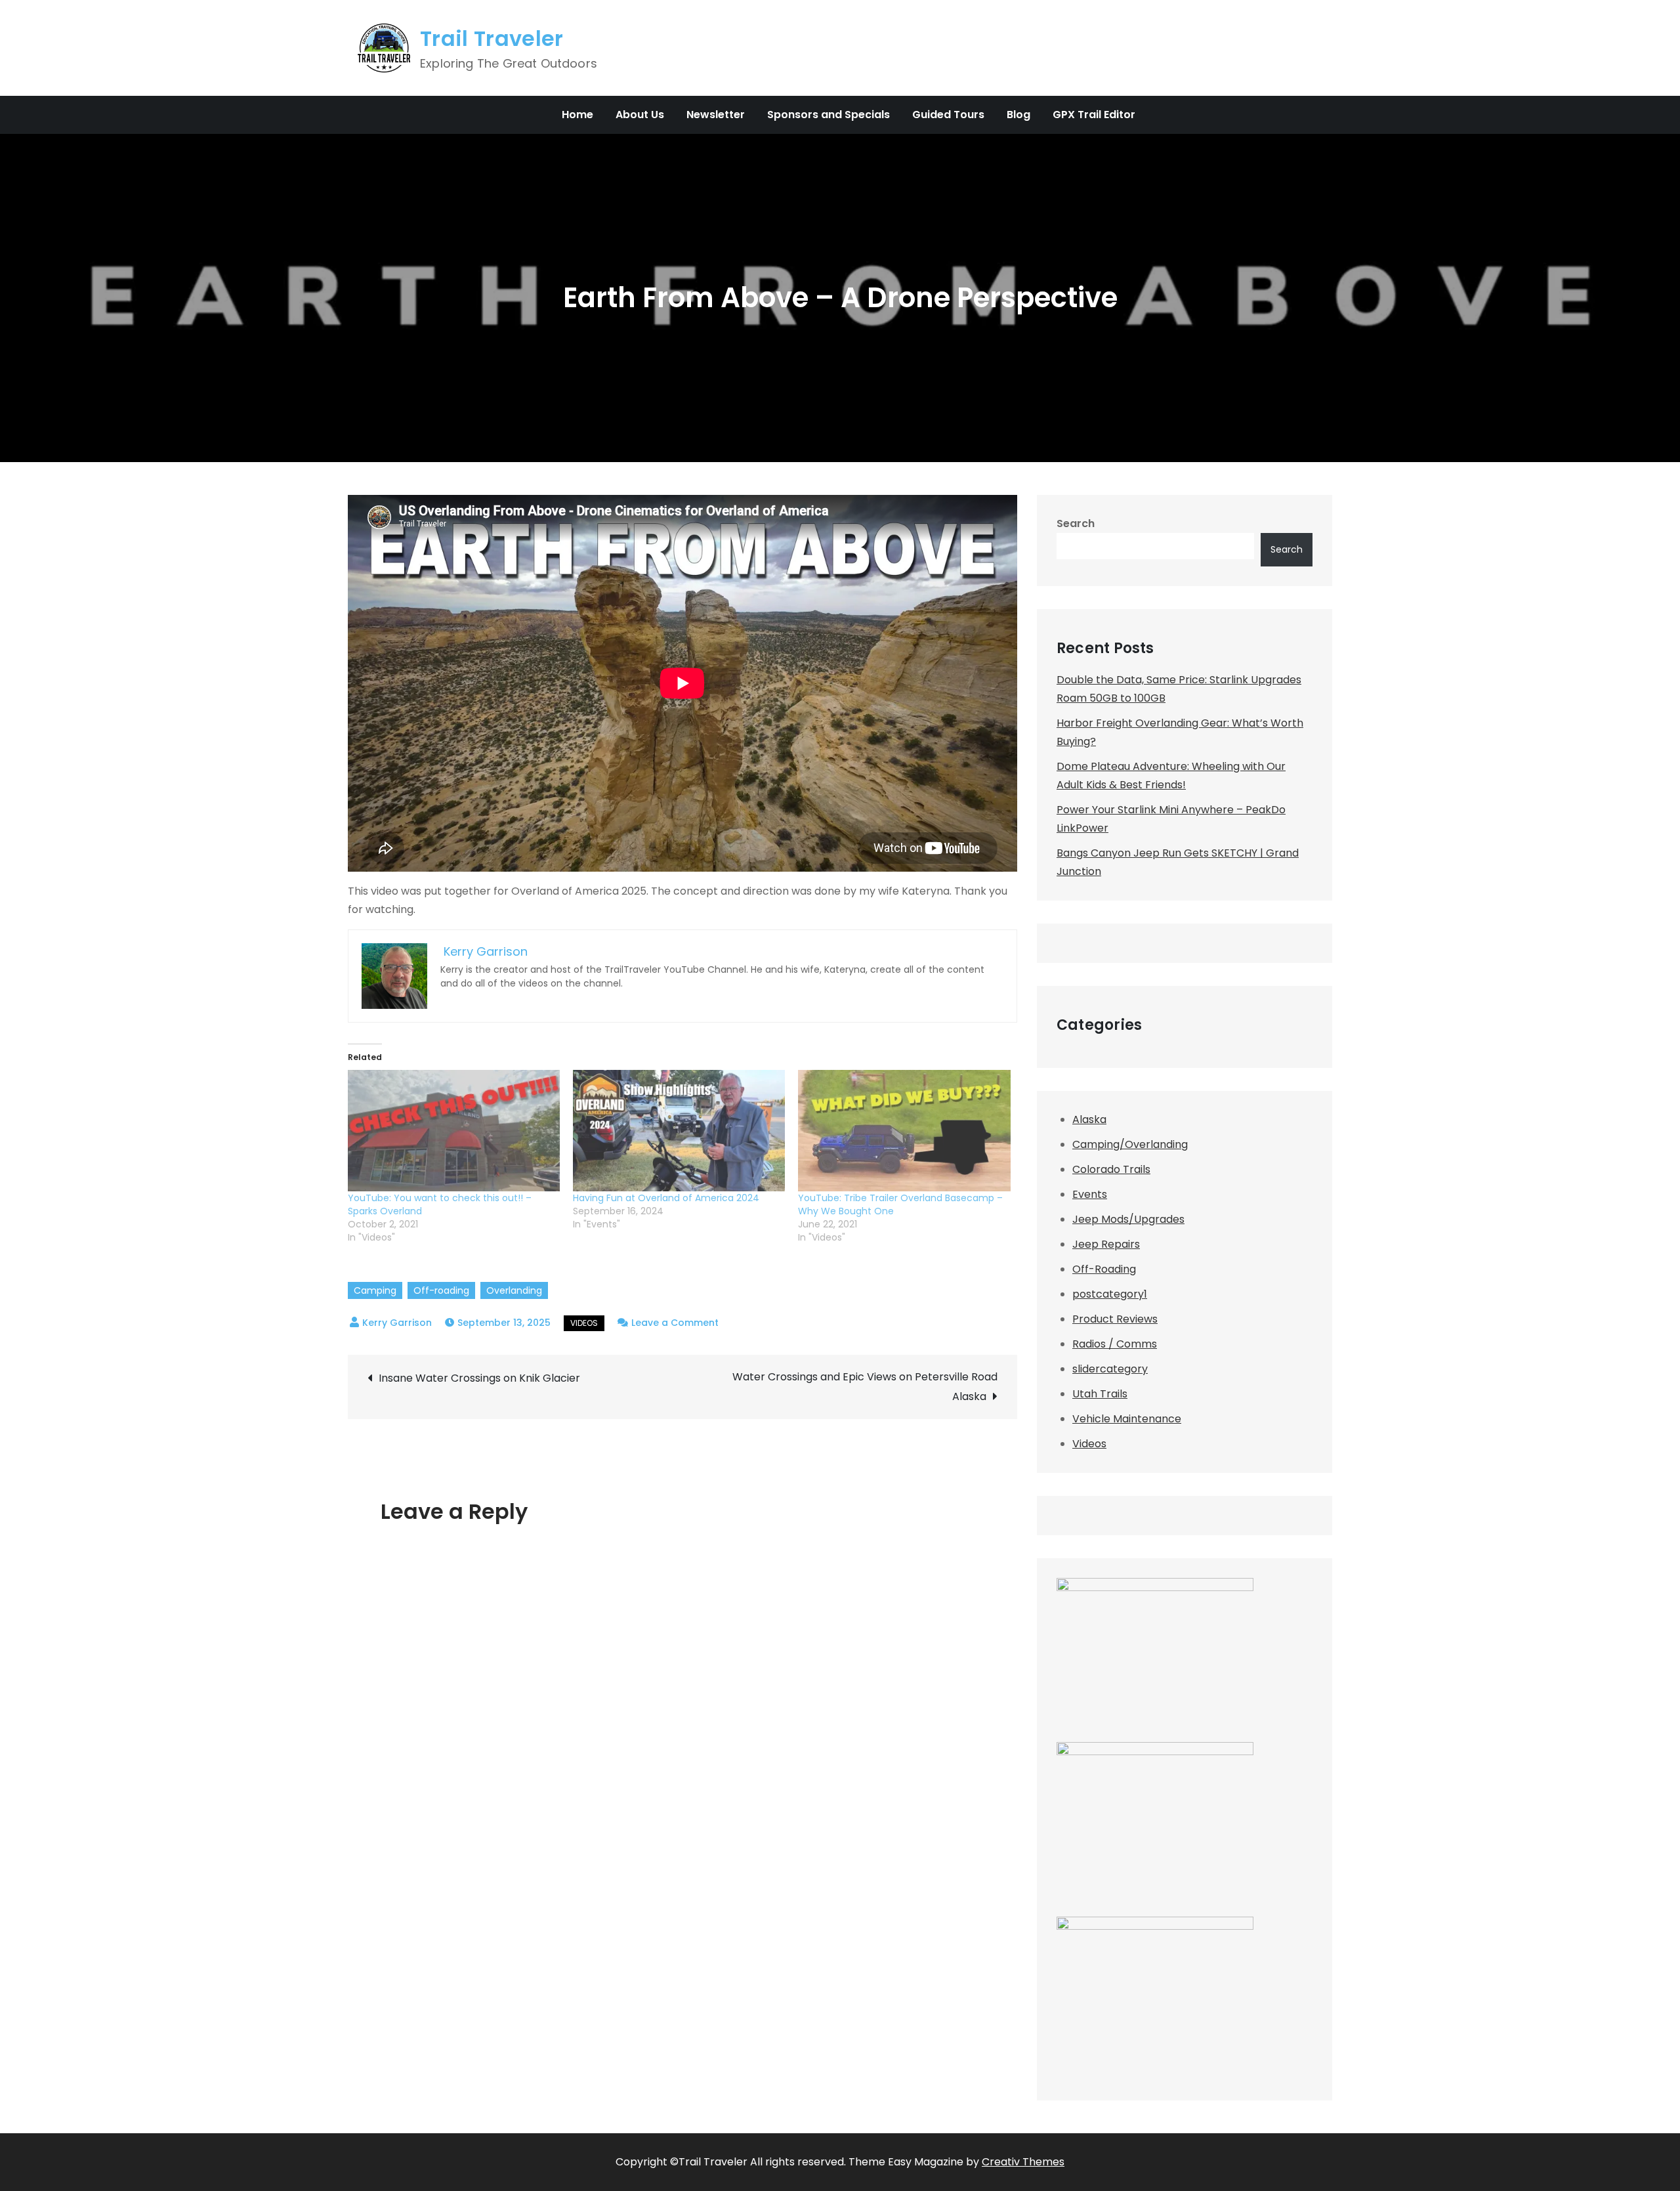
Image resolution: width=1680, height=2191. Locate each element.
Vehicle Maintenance (1127, 1419)
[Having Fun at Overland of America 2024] (679, 1131)
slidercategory (1110, 1369)
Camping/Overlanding (1130, 1144)
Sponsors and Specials (829, 115)
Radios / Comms (1115, 1344)
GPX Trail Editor (1094, 115)
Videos (584, 1323)
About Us (640, 115)
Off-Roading (1104, 1269)
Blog (1018, 115)
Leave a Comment (675, 1323)
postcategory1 (1110, 1294)
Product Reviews (1115, 1319)
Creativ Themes (1023, 2162)
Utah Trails (1100, 1394)
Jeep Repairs (1106, 1244)
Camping (375, 1290)
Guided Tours (948, 115)
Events (1090, 1194)
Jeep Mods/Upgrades (1128, 1219)
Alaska (1089, 1119)
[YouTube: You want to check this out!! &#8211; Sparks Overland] (454, 1131)
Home (577, 115)
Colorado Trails (1111, 1169)
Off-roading (441, 1290)
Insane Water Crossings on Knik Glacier (479, 1378)
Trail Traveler (492, 38)
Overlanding (514, 1290)
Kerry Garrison (397, 1323)
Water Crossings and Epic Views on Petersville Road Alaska (865, 1387)
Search (1076, 523)
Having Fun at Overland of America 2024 (666, 1198)
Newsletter (716, 115)
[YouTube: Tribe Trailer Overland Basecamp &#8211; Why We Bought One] (904, 1131)
